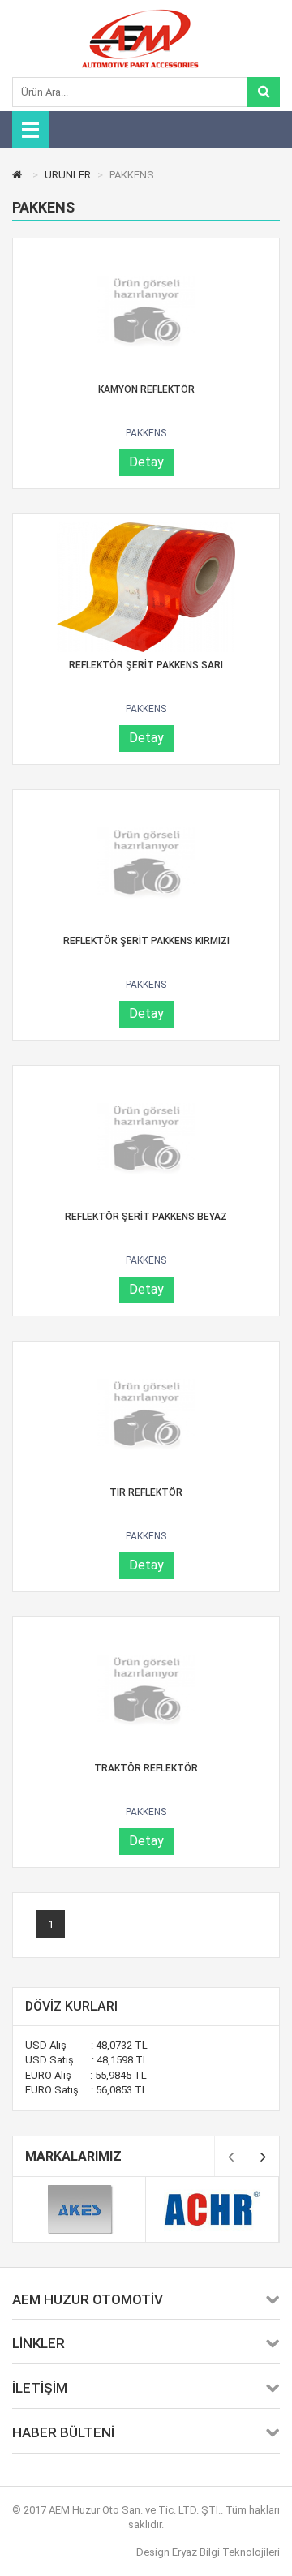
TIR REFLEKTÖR (146, 1492)
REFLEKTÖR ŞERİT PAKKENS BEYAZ (146, 1217)
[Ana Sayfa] (19, 175)
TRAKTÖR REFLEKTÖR (146, 1768)
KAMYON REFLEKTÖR (146, 389)
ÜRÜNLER (68, 175)
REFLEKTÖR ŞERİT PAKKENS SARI (146, 665)
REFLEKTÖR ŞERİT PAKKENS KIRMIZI (146, 941)
